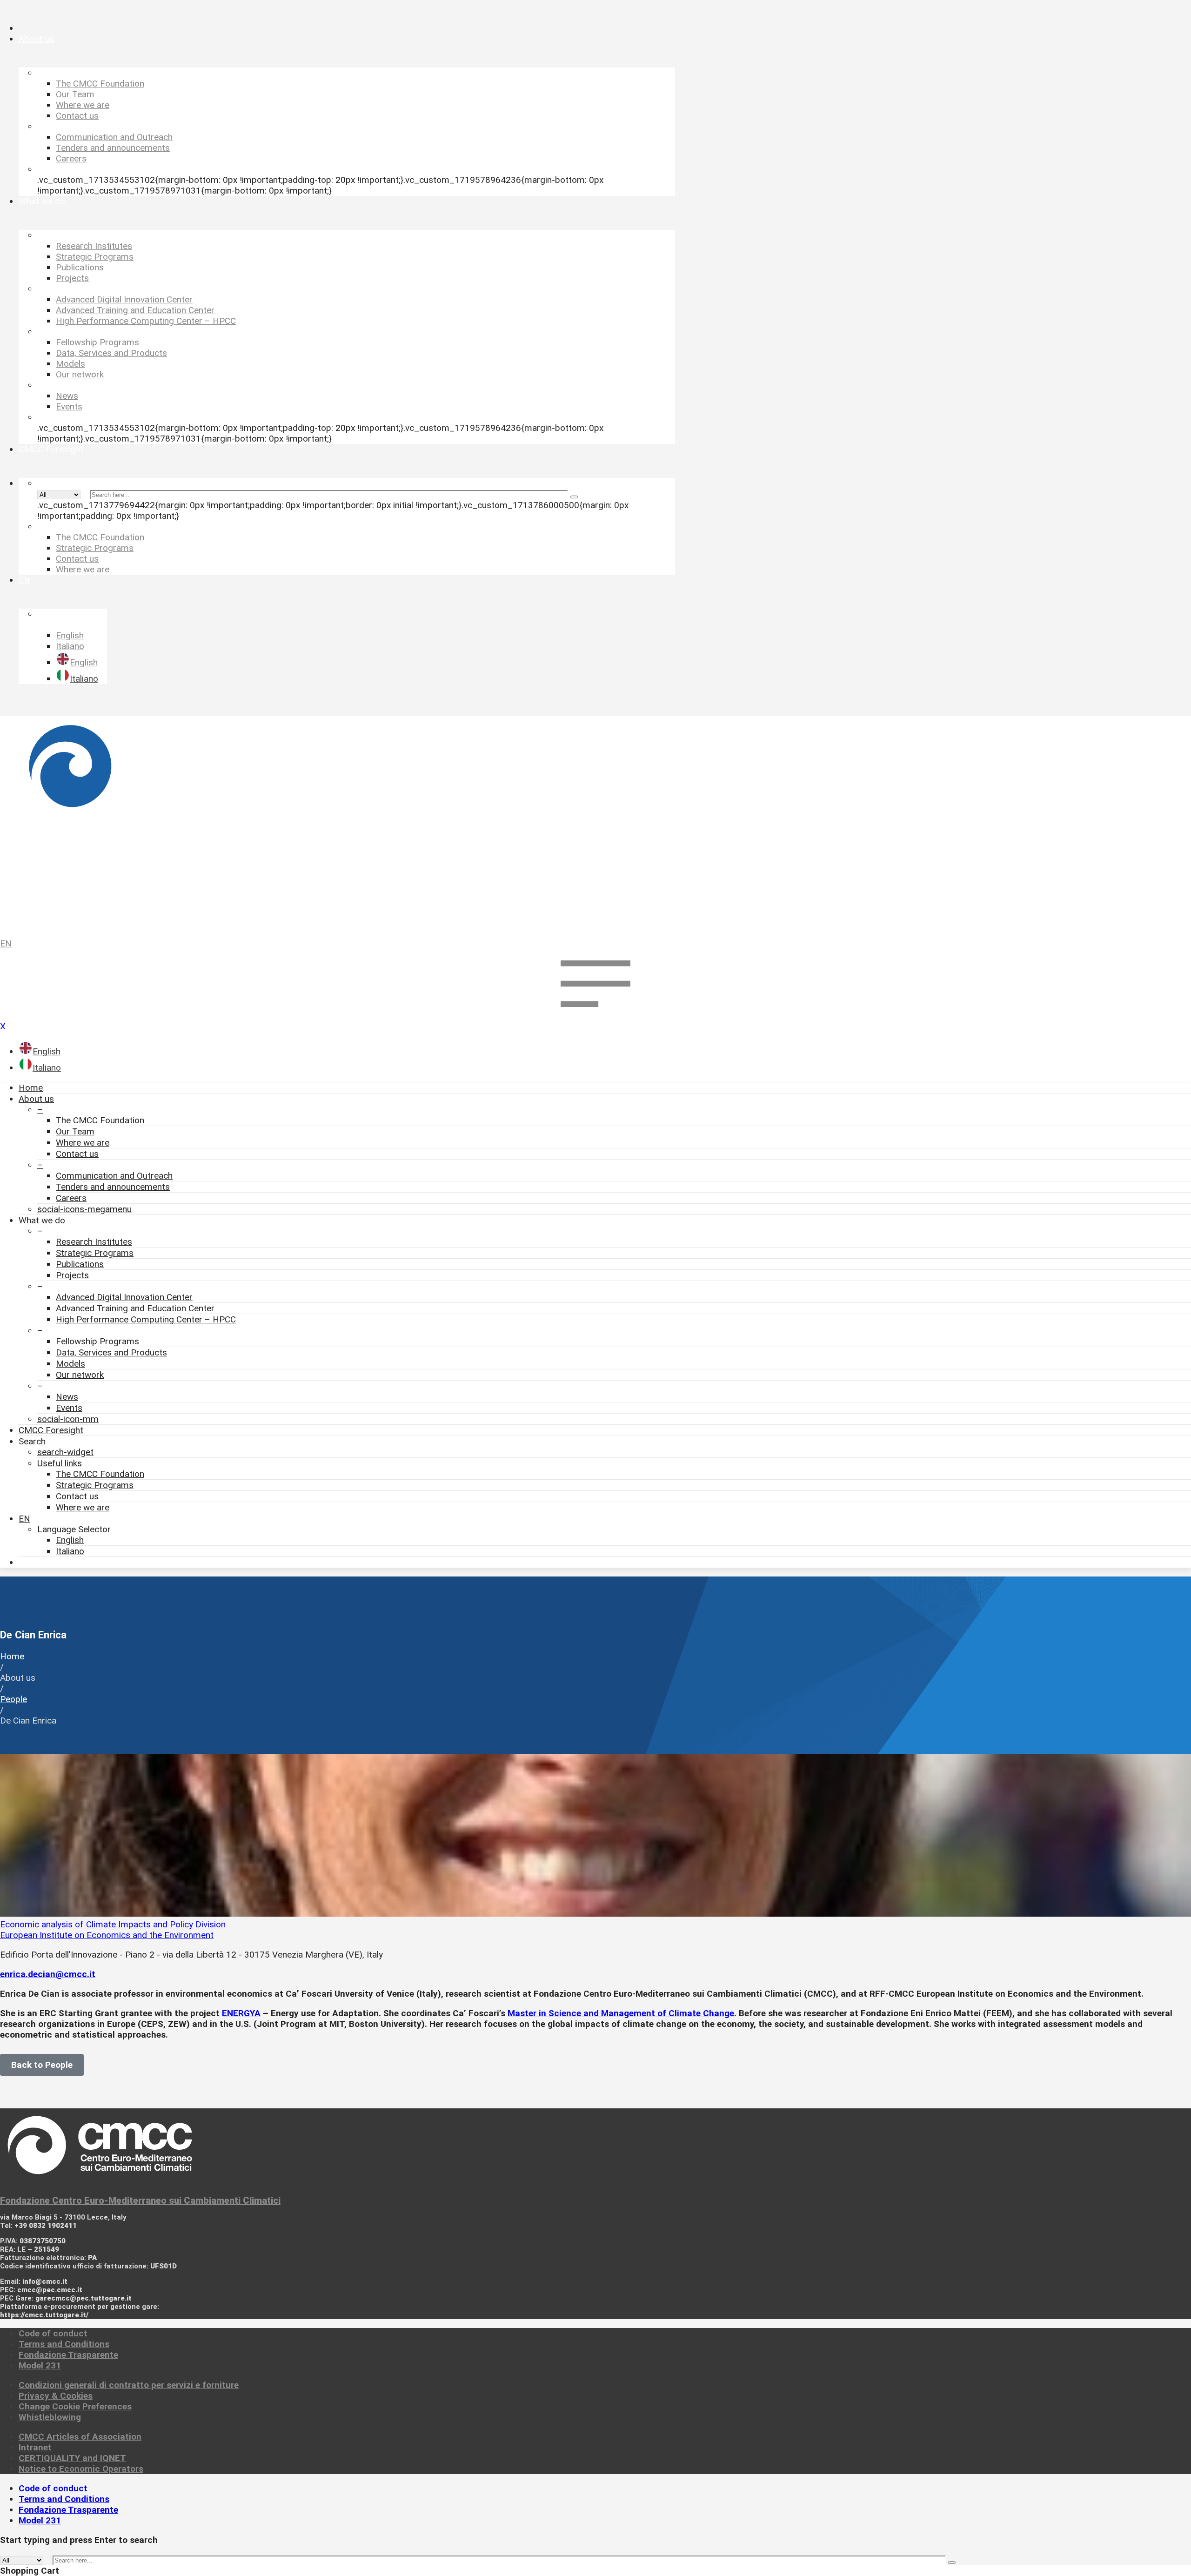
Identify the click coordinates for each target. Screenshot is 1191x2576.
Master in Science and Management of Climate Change (621, 2013)
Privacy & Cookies (56, 2396)
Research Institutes (94, 1242)
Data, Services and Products (111, 1352)
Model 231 (40, 2365)
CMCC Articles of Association (80, 2437)
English (70, 1540)
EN (6, 943)
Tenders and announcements (113, 1187)
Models (70, 1364)
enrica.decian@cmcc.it (48, 1974)
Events (69, 1408)
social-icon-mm (68, 1419)
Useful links (60, 1463)
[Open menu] (595, 1016)
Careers (71, 1198)
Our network (80, 1375)
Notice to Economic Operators (81, 2469)
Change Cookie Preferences (75, 2406)
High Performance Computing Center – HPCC (146, 1319)
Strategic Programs (95, 1253)
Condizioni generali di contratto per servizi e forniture (129, 2385)
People (13, 1699)
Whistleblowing (50, 2417)
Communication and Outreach (114, 1176)
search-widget (65, 1452)
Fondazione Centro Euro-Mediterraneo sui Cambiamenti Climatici (140, 2200)
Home (31, 1088)
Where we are (83, 1143)
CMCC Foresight (51, 1430)
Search (32, 1441)
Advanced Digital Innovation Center (124, 1297)
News (67, 1397)
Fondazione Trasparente (68, 2355)
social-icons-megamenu (84, 1209)
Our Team (75, 1131)
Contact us (77, 1154)
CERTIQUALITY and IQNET (72, 2458)
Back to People (42, 2065)
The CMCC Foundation (100, 1120)
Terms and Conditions (64, 2344)
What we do (42, 1220)
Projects (72, 1275)
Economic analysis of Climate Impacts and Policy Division (113, 1924)
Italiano (70, 1551)
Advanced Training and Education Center (135, 1308)
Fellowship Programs (97, 1341)
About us (36, 1099)
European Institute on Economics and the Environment (107, 1935)
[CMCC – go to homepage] (595, 822)
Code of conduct (53, 2333)
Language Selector (74, 1529)
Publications (80, 1264)
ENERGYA (241, 2013)
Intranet (35, 2447)
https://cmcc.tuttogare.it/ (44, 2315)
